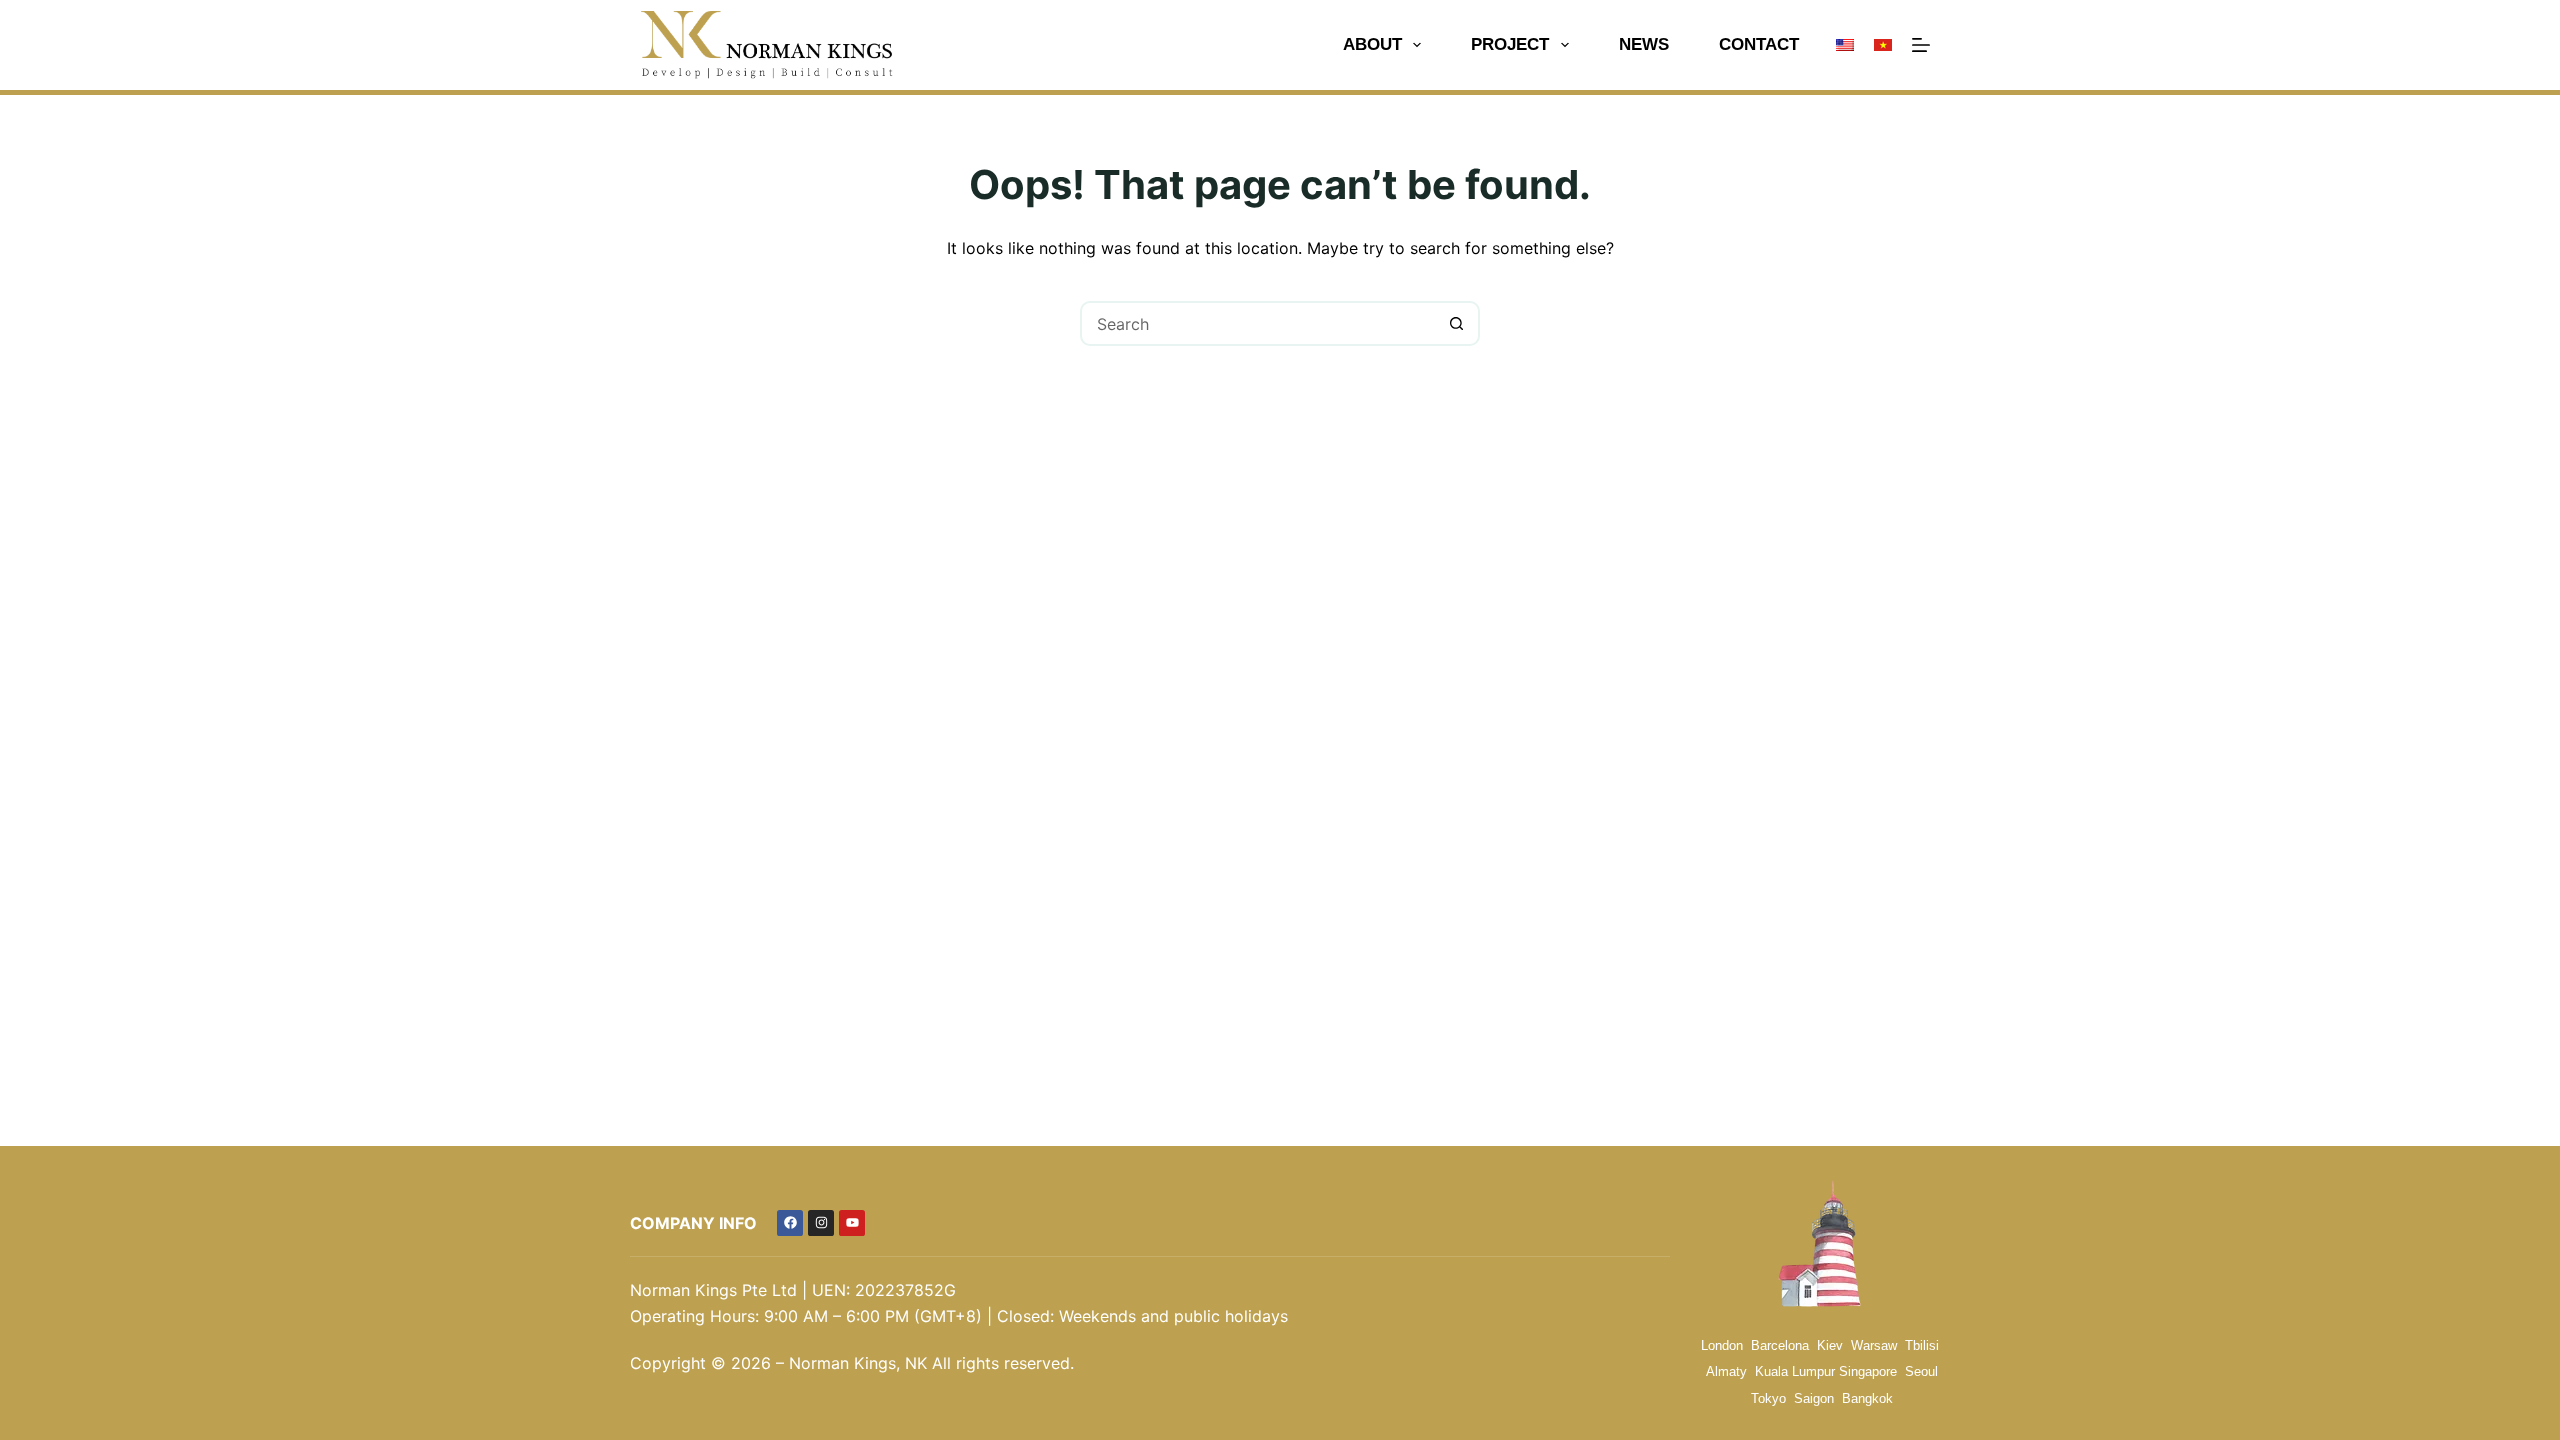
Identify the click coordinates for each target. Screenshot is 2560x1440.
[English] (1845, 45)
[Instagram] (821, 1223)
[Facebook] (790, 1223)
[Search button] (1457, 323)
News (1644, 44)
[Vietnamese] (1883, 45)
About (1372, 44)
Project (1510, 44)
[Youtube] (852, 1223)
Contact (1759, 44)
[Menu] (1921, 45)
